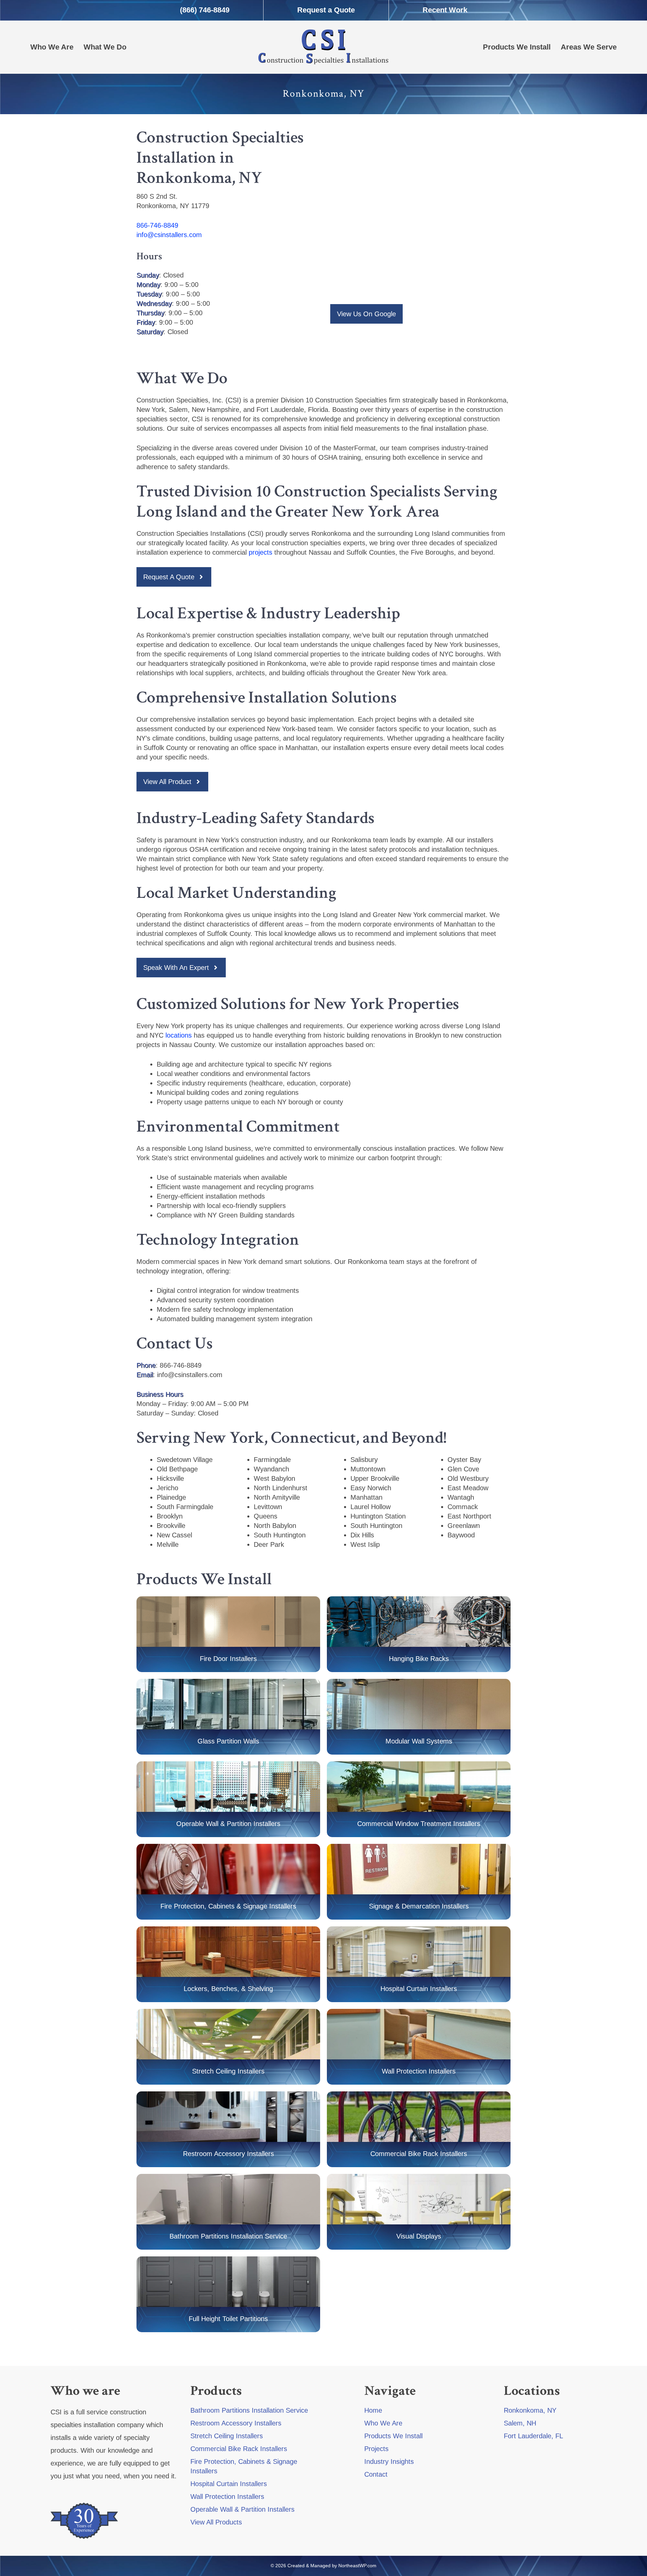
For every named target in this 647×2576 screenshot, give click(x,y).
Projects (376, 2449)
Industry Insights (389, 2461)
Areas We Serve (589, 47)
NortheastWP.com (357, 2566)
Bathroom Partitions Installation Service (228, 2236)
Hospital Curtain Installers (229, 2484)
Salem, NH (520, 2423)
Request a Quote (326, 10)
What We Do (105, 47)
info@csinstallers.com (169, 235)
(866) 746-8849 (205, 10)
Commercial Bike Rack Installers (419, 2154)
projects (260, 552)
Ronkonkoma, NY (530, 2410)
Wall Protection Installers (419, 2071)
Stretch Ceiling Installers (227, 2436)
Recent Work (445, 10)
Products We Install (517, 47)
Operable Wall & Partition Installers (242, 2509)
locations (179, 1035)
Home (373, 2410)
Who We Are (52, 47)
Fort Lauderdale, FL (533, 2436)
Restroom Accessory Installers (236, 2423)
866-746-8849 (157, 225)
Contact (376, 2474)
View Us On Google (366, 314)
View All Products (216, 2522)
